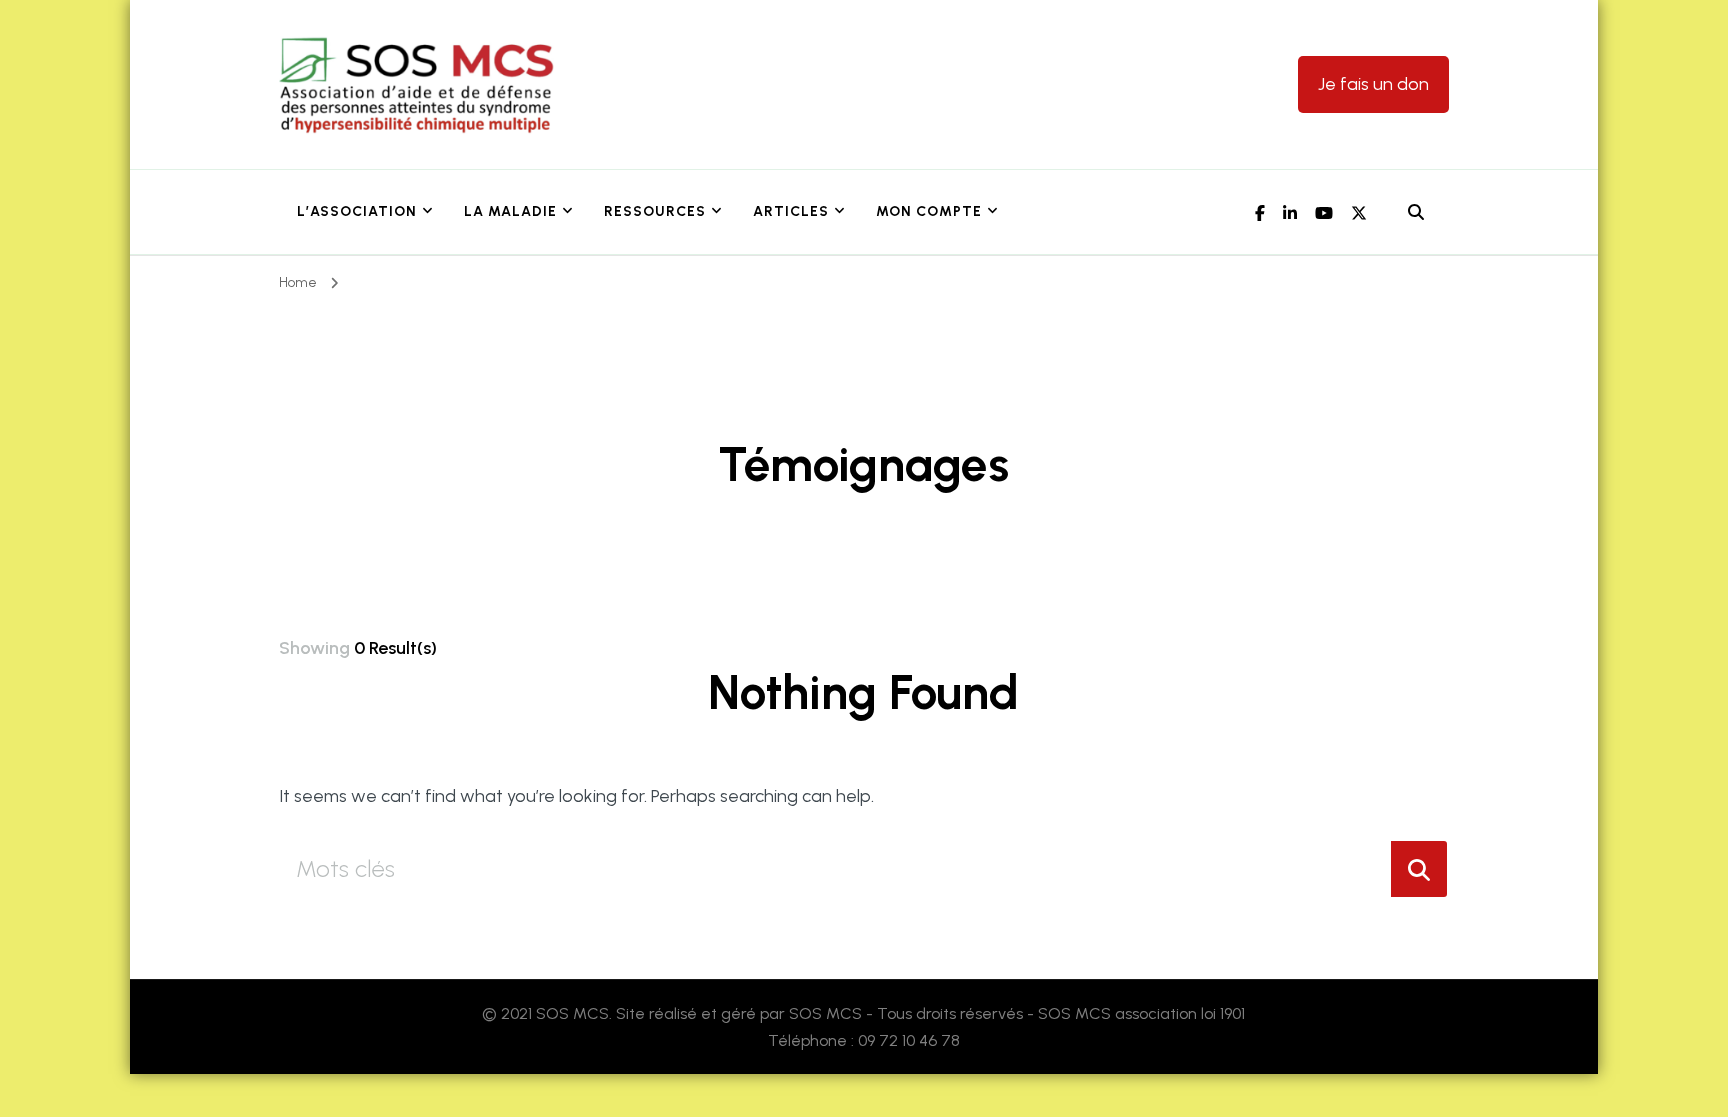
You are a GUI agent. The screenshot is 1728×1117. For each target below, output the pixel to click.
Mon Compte (929, 211)
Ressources (655, 211)
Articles (791, 211)
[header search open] (1416, 213)
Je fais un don (1373, 84)
